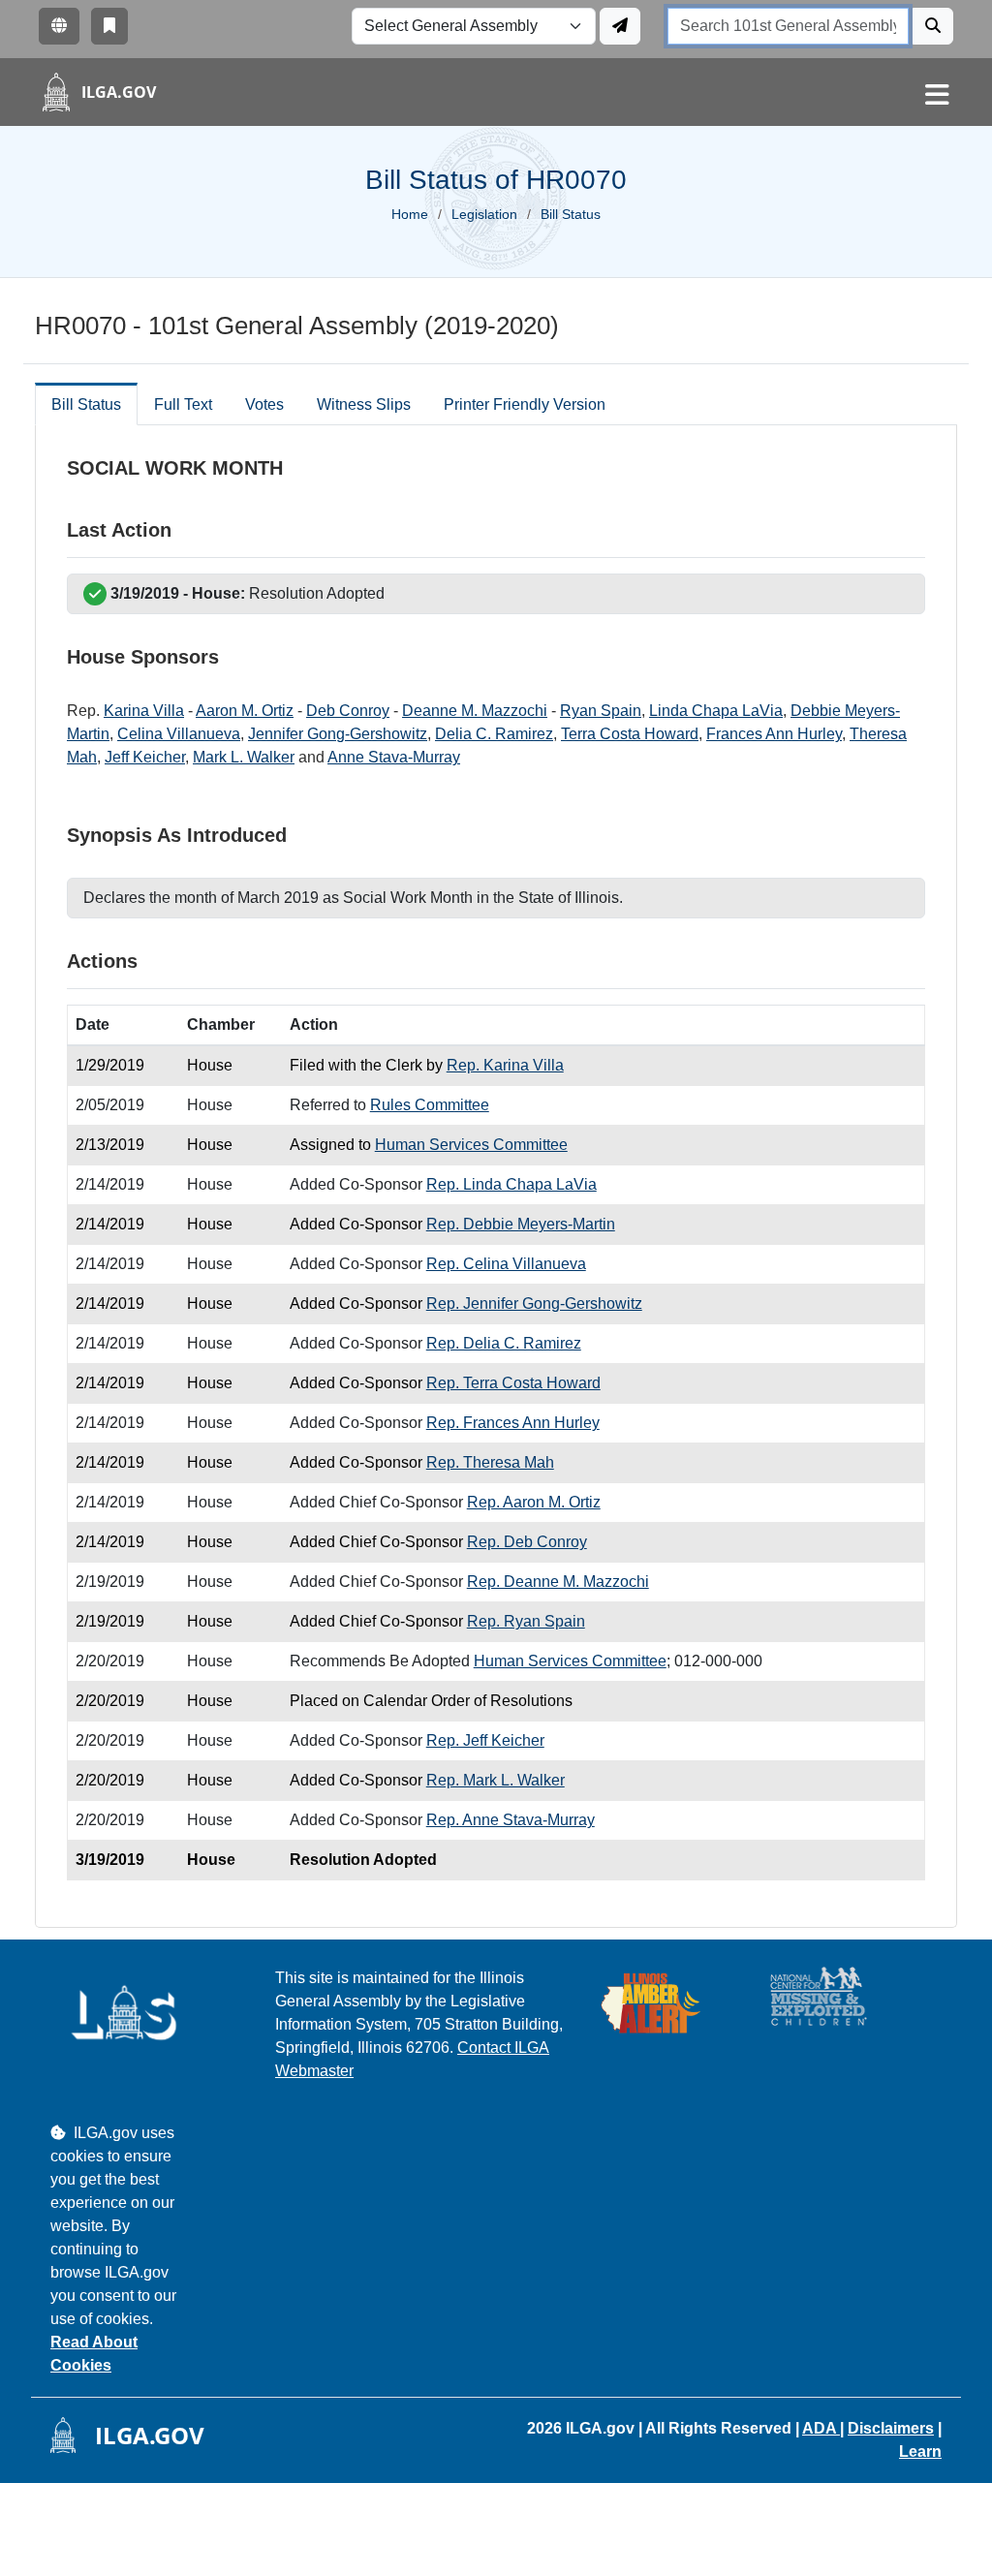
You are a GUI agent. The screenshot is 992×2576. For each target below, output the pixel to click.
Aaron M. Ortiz (245, 711)
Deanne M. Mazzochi (475, 711)
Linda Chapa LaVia (716, 711)
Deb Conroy (348, 711)
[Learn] (109, 26)
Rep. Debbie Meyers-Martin (521, 1224)
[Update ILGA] (620, 26)
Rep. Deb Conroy (527, 1542)
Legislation (484, 214)
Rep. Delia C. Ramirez (504, 1343)
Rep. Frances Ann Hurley (513, 1423)
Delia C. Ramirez (494, 734)
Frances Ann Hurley (774, 734)
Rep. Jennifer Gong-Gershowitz (534, 1304)
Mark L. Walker (244, 757)
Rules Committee (430, 1105)
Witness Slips (364, 404)
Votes (264, 404)
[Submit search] (933, 26)
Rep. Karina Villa (505, 1065)
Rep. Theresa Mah (490, 1462)
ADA (821, 2428)
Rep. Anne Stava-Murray (511, 1820)
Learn (920, 2452)
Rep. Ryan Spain (526, 1621)
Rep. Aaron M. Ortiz (534, 1502)
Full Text (183, 404)
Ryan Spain (601, 711)
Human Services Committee (471, 1145)
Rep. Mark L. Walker (496, 1780)
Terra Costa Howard (630, 734)
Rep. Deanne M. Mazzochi (558, 1582)
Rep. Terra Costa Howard (513, 1383)
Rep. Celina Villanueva (506, 1264)
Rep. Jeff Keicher (485, 1740)
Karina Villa (144, 711)
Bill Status (86, 404)
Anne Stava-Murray (394, 757)
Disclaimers (891, 2428)
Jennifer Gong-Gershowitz (338, 734)
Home (410, 214)
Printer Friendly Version (525, 404)
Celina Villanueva (179, 734)
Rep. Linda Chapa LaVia (511, 1184)
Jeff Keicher (145, 757)
